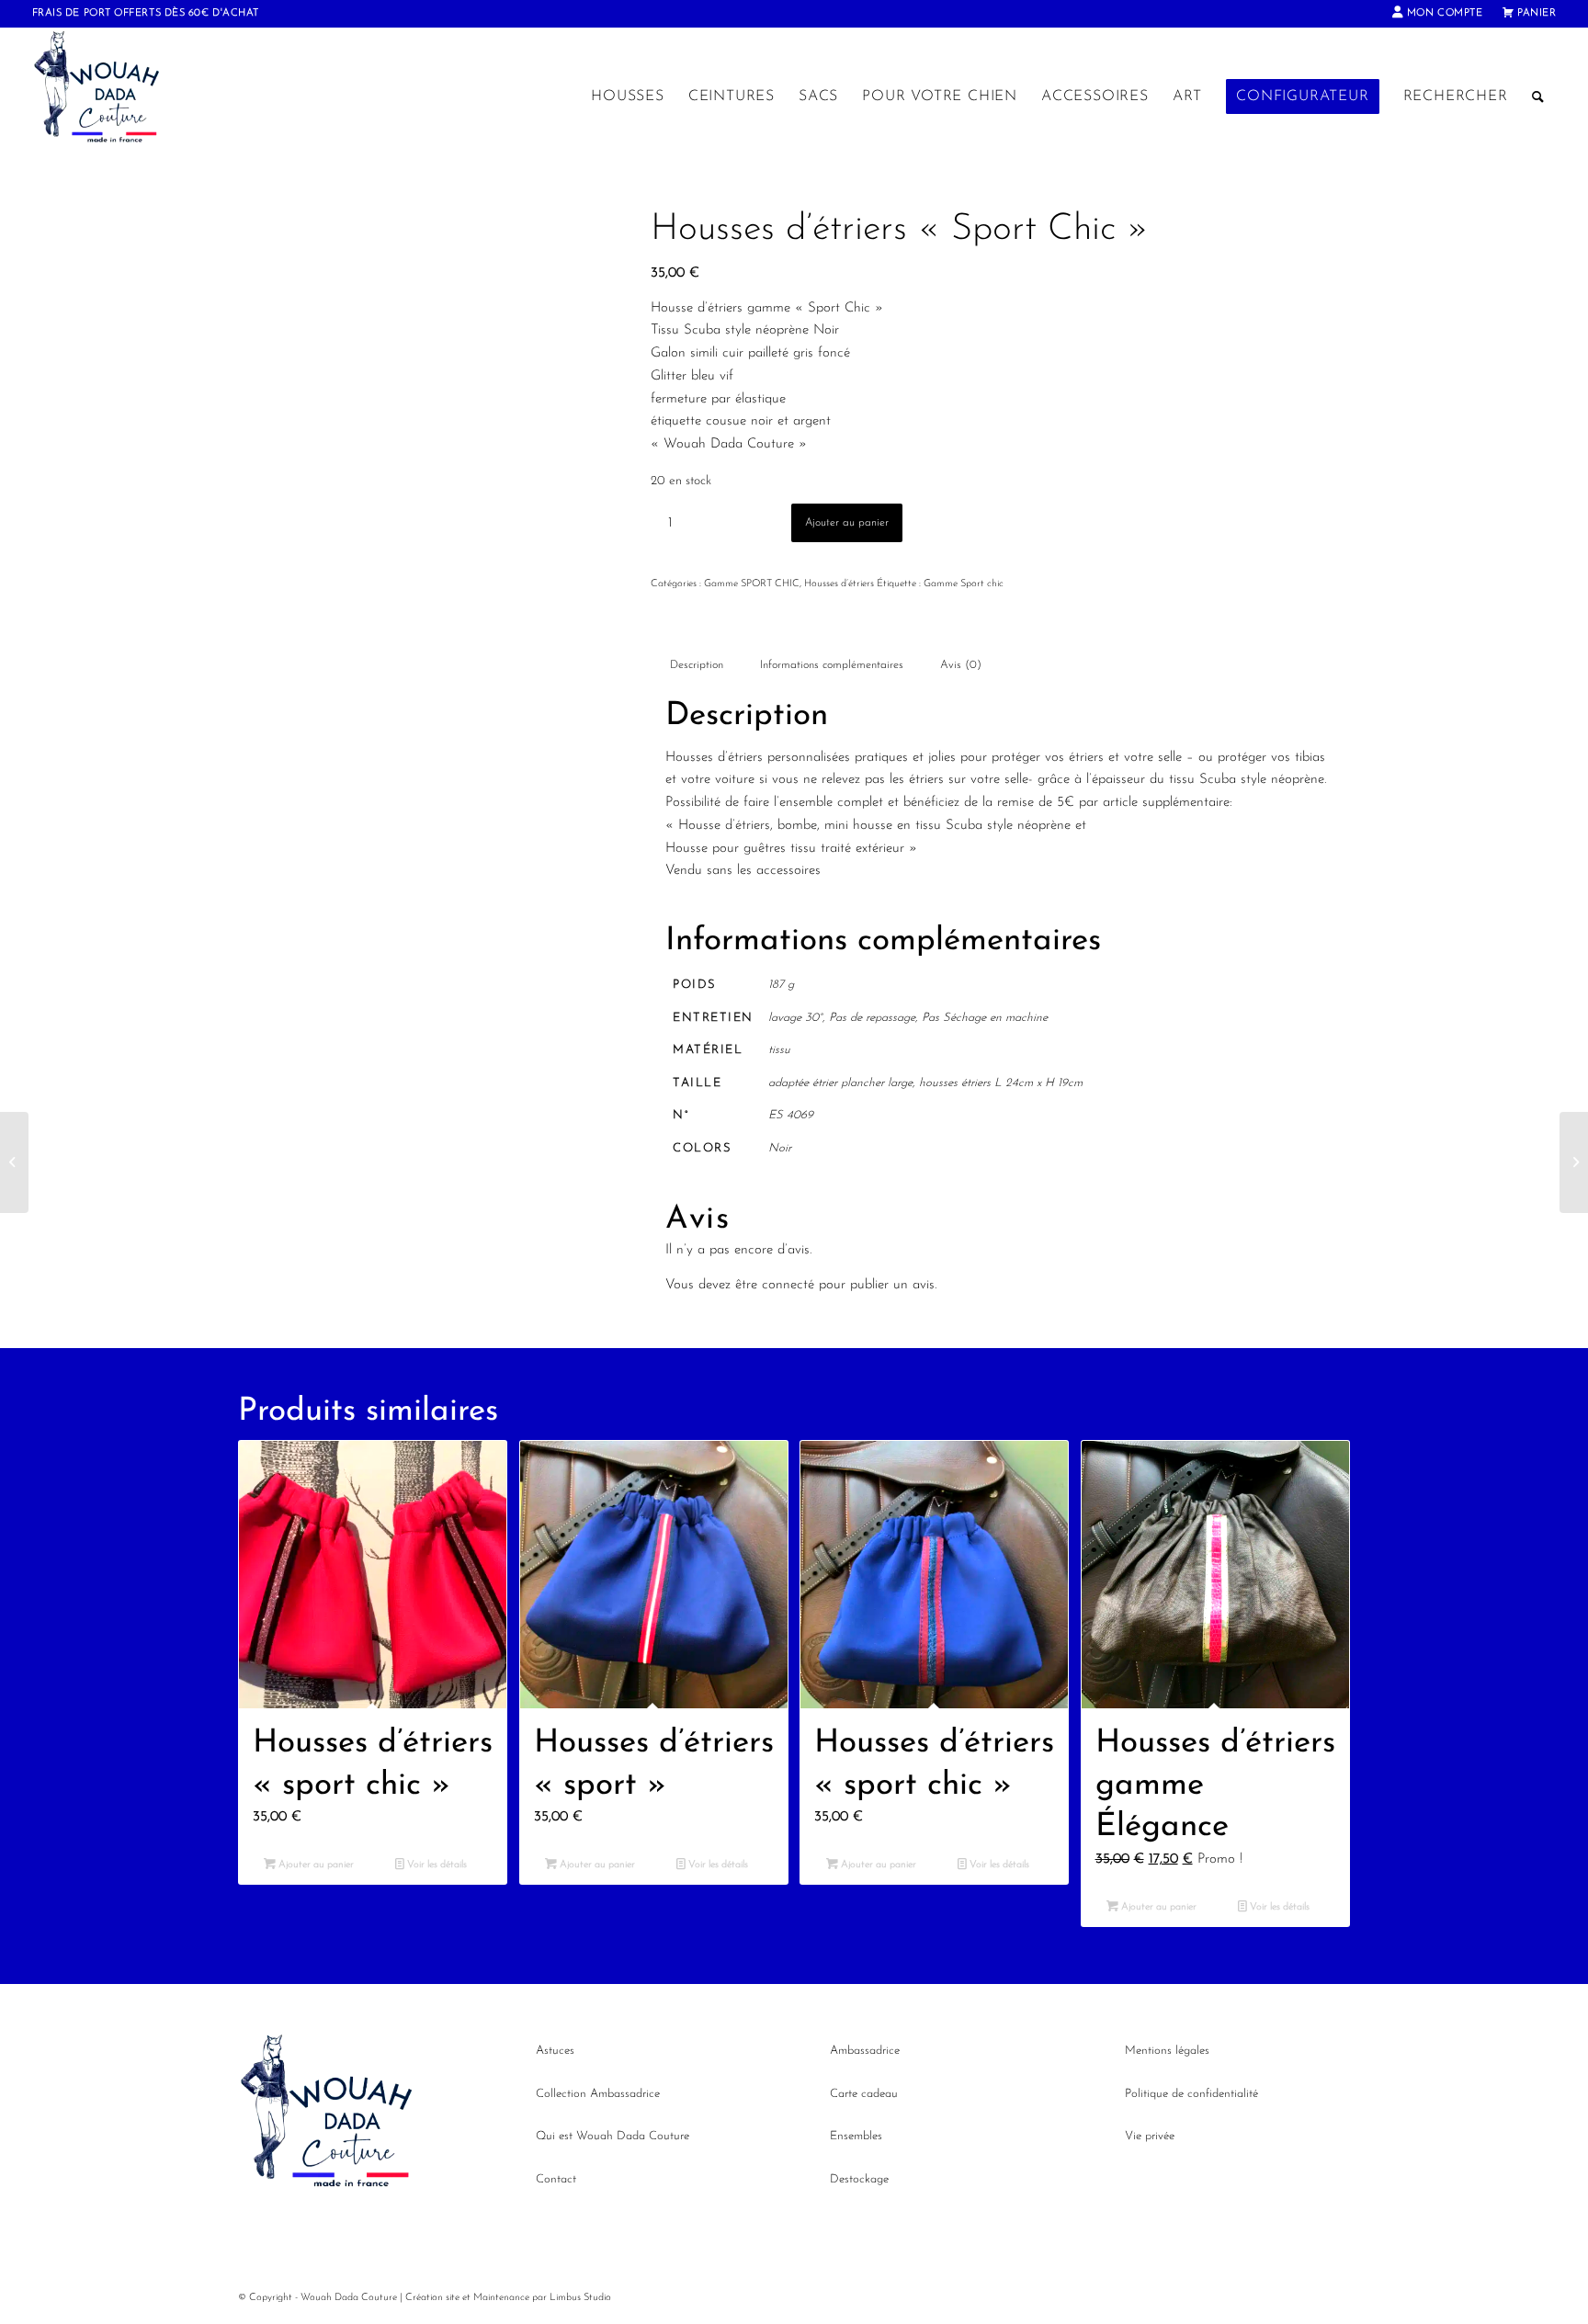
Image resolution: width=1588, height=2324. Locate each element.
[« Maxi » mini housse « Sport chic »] (1574, 1162)
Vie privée (1150, 2136)
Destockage (859, 2179)
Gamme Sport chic (964, 584)
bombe (797, 826)
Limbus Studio (580, 2298)
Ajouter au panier (847, 523)
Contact (556, 2179)
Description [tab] (697, 665)
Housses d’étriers (839, 584)
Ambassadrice (865, 2051)
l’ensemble (803, 803)
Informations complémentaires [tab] (832, 665)
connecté (788, 1285)
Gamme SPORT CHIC (752, 584)
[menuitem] (1438, 14)
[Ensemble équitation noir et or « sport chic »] (14, 1162)
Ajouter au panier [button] (315, 1865)
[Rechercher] (1538, 96)
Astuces (555, 2051)
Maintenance (501, 2298)
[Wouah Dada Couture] (115, 96)
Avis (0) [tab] (961, 665)
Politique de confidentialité (1191, 2094)
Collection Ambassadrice (598, 2094)
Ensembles (856, 2136)
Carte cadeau (864, 2094)
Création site (432, 2298)
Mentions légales (1167, 2051)
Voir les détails (436, 1865)
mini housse (858, 826)
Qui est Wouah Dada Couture (613, 2136)
